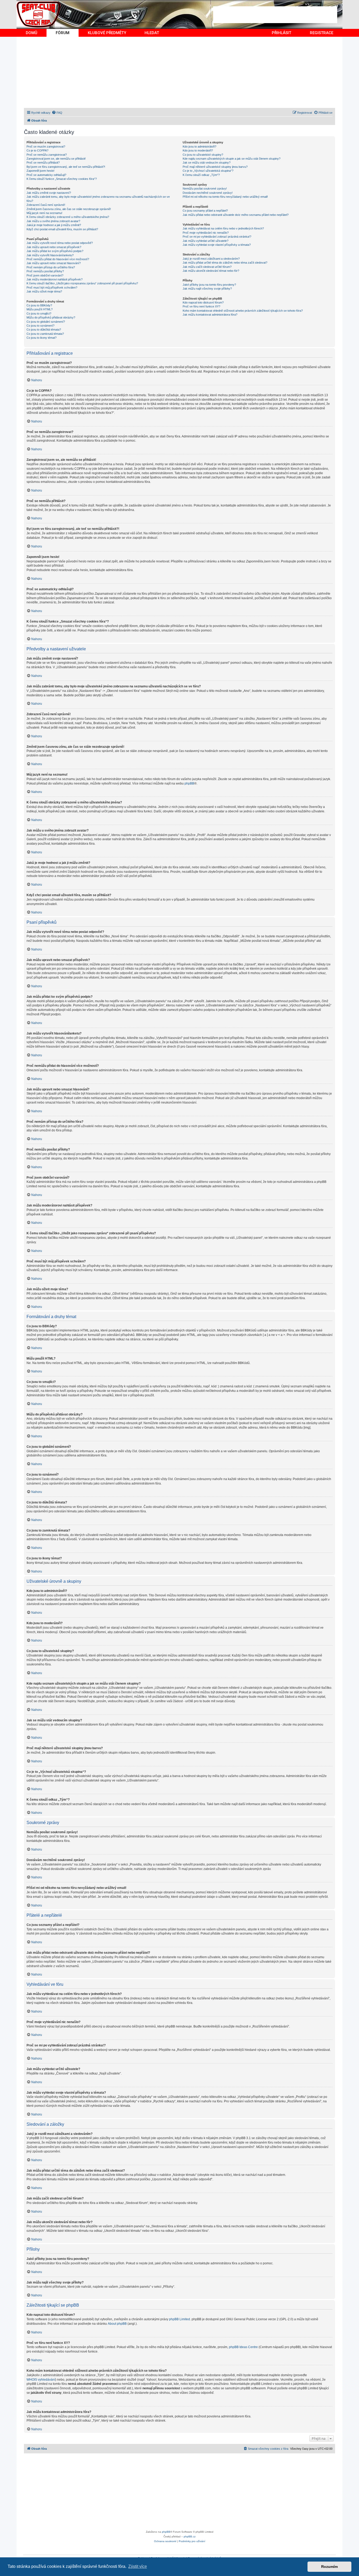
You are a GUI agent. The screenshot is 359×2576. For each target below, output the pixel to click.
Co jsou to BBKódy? (39, 305)
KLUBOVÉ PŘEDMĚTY (107, 33)
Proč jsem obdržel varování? (45, 275)
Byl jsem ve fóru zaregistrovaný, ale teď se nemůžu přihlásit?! (66, 167)
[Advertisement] (275, 15)
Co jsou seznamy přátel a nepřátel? (205, 211)
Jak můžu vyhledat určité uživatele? (206, 241)
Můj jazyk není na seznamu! (44, 213)
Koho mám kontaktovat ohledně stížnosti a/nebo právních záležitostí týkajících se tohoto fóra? (243, 311)
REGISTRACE (322, 33)
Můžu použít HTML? (40, 309)
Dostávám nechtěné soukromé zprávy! (208, 193)
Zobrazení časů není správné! (46, 205)
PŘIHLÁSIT (281, 33)
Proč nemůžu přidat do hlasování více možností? (58, 259)
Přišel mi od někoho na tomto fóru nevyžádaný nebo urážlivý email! (225, 197)
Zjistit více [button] (138, 2566)
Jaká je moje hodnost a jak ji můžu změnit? (54, 225)
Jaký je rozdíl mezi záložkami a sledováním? (211, 259)
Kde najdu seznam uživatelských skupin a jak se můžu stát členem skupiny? (232, 159)
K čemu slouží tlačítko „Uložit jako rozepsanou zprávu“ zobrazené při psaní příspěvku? (82, 283)
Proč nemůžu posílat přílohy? (45, 271)
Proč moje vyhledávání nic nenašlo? (206, 233)
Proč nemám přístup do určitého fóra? (51, 267)
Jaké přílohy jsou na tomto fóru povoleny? (209, 285)
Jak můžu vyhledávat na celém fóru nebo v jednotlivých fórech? (223, 228)
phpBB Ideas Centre (243, 2347)
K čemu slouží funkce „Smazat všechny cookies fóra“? (62, 179)
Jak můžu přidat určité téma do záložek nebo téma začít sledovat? (225, 263)
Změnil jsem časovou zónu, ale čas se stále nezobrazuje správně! (69, 209)
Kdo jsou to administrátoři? (199, 147)
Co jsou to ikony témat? (42, 338)
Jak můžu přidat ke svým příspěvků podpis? (55, 251)
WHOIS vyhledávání (41, 2380)
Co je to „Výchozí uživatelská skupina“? (208, 171)
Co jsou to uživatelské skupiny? (203, 155)
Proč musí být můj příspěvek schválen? (52, 288)
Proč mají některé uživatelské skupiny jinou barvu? (215, 167)
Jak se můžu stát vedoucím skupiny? (207, 163)
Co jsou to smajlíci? (39, 313)
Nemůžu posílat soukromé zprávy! (205, 189)
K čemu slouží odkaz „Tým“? (201, 175)
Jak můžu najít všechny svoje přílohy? (207, 289)
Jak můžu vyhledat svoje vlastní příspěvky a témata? (217, 245)
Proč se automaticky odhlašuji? (46, 175)
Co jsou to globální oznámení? (46, 322)
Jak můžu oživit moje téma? (44, 291)
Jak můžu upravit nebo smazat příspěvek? (54, 247)
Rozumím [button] (329, 2567)
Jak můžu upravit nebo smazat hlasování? (54, 263)
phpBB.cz (190, 2536)
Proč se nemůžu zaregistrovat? (47, 155)
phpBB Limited (179, 2319)
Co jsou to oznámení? (40, 326)
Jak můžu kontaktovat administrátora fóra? (210, 315)
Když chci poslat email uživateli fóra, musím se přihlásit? (62, 229)
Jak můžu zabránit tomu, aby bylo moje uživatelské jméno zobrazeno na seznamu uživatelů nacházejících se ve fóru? (98, 199)
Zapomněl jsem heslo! (40, 171)
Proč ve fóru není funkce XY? (201, 306)
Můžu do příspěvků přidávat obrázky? (51, 317)
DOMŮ (32, 33)
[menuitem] (57, 113)
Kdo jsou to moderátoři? (198, 150)
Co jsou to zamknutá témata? (45, 334)
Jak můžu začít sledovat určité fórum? (207, 267)
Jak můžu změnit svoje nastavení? (49, 193)
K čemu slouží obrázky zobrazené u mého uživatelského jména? (68, 217)
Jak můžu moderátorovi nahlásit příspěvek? (55, 279)
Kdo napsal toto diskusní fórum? (203, 302)
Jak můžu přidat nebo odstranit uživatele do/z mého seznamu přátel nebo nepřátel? (236, 215)
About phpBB (117, 2324)
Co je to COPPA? (37, 150)
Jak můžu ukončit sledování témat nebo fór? (211, 271)
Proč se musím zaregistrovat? (46, 147)
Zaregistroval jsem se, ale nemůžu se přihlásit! (56, 159)
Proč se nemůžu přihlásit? (43, 163)
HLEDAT (152, 33)
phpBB (189, 783)
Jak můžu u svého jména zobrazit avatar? (53, 221)
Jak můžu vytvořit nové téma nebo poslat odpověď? (60, 243)
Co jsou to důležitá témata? (44, 330)
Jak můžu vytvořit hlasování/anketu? (50, 255)
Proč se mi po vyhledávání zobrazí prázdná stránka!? (217, 237)
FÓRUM (63, 33)
